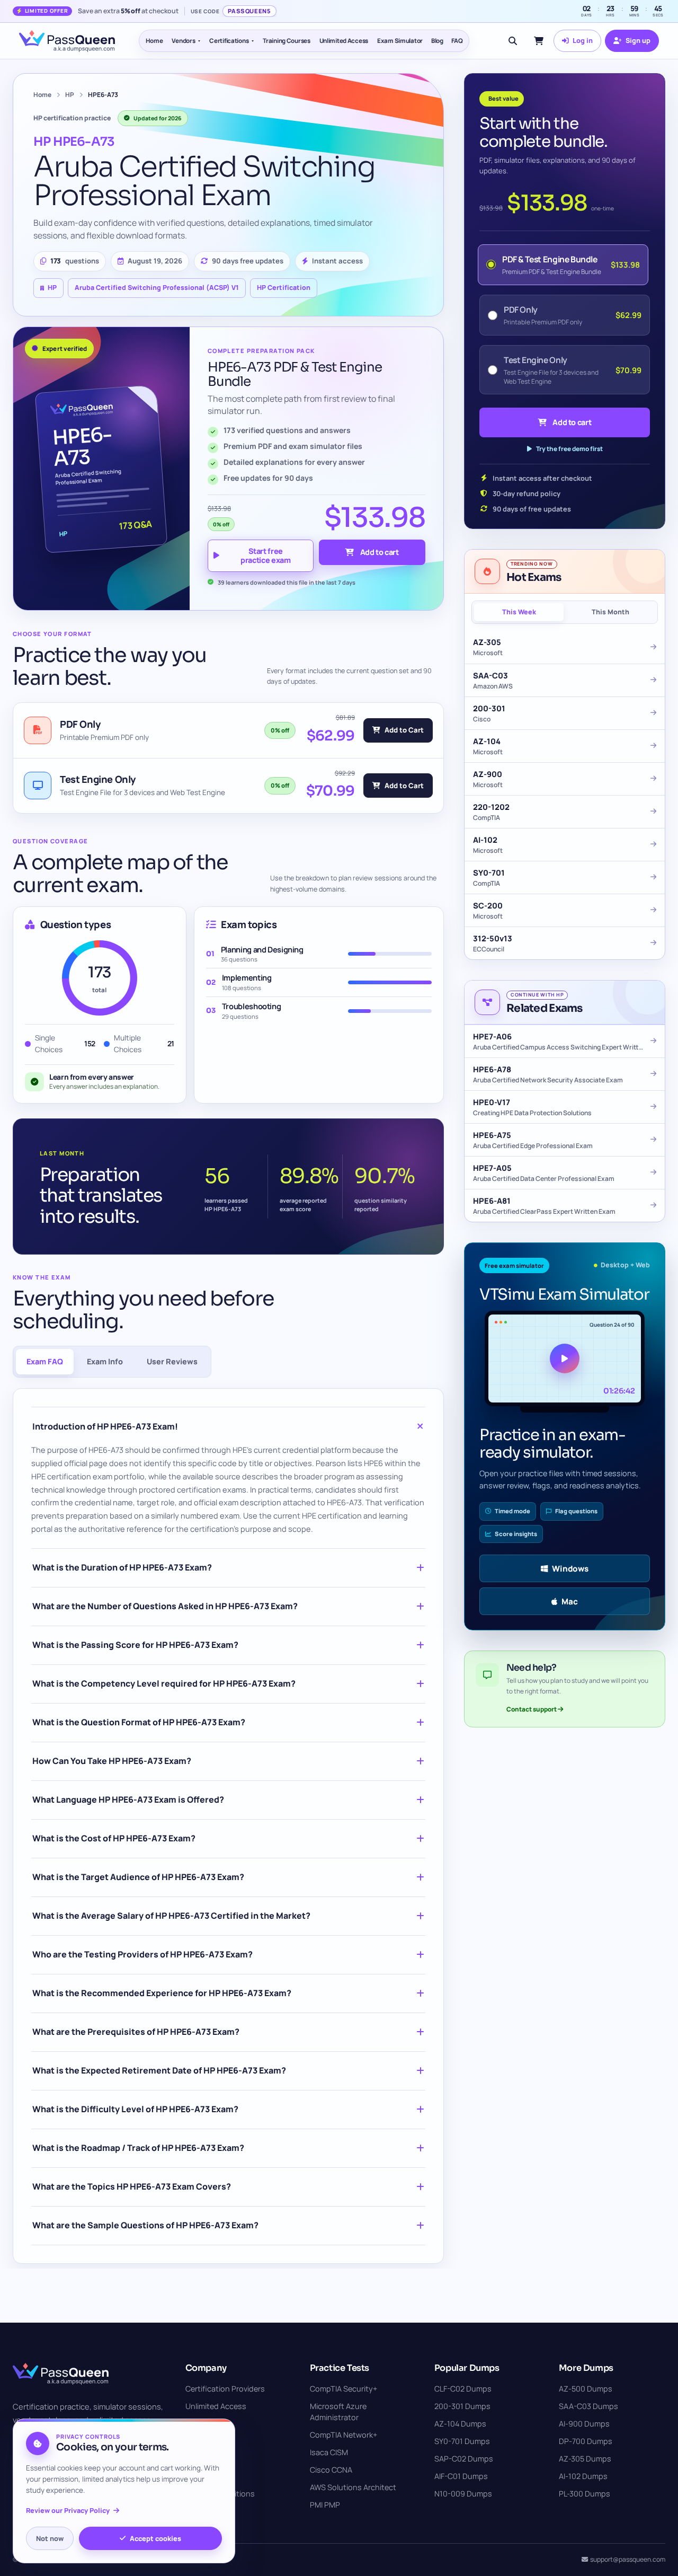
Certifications (229, 41)
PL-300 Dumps (585, 2494)
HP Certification (284, 288)
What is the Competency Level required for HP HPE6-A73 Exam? (164, 1683)
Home (154, 41)
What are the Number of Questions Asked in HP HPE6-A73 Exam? (165, 1606)
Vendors (183, 41)
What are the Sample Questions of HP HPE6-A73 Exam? (145, 2225)
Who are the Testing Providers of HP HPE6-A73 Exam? (142, 1954)
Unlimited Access (344, 41)
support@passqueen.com (628, 2559)
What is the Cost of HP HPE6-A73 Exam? (114, 1838)
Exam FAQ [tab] (45, 1361)
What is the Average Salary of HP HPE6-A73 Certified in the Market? (171, 1916)
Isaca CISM (329, 2452)
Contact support (532, 1709)
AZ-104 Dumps (460, 2424)
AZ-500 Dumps (586, 2389)
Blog (437, 41)
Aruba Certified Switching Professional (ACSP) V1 (157, 288)
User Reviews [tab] (172, 1361)
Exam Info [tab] (105, 1361)
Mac (570, 1601)
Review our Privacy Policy (68, 2511)
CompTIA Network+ (344, 2435)
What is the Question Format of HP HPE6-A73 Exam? (139, 1722)
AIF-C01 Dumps (461, 2476)
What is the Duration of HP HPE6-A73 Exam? (122, 1567)
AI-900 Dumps (584, 2424)
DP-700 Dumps (586, 2441)
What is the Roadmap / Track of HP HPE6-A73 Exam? (138, 2148)
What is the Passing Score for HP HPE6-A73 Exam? (135, 1645)
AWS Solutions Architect (353, 2487)
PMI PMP (325, 2505)
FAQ (457, 41)
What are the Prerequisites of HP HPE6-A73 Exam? (136, 2032)
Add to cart (380, 552)
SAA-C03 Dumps (588, 2406)
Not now (50, 2538)
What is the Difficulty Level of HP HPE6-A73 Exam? (135, 2109)
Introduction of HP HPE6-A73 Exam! (105, 1426)
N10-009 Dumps (463, 2494)
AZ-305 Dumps (585, 2459)
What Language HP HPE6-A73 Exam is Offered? (128, 1799)
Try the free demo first (569, 449)
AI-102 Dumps (583, 2476)
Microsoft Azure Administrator (338, 2412)
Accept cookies (155, 2538)
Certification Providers (225, 2389)
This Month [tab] (610, 612)
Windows (570, 1568)
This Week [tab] (519, 612)
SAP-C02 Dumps (464, 2459)
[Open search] (513, 41)
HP (70, 95)
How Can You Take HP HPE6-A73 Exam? (112, 1761)
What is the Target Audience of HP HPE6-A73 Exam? (138, 1877)
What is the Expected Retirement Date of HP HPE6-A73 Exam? (159, 2070)
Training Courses (286, 41)
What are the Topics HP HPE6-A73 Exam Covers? (132, 2186)
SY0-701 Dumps (462, 2441)
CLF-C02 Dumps (463, 2389)
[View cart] (539, 41)
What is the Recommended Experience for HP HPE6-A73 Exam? (162, 1993)
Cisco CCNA (331, 2470)
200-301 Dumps (462, 2406)
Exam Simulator (400, 41)
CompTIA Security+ (344, 2389)
